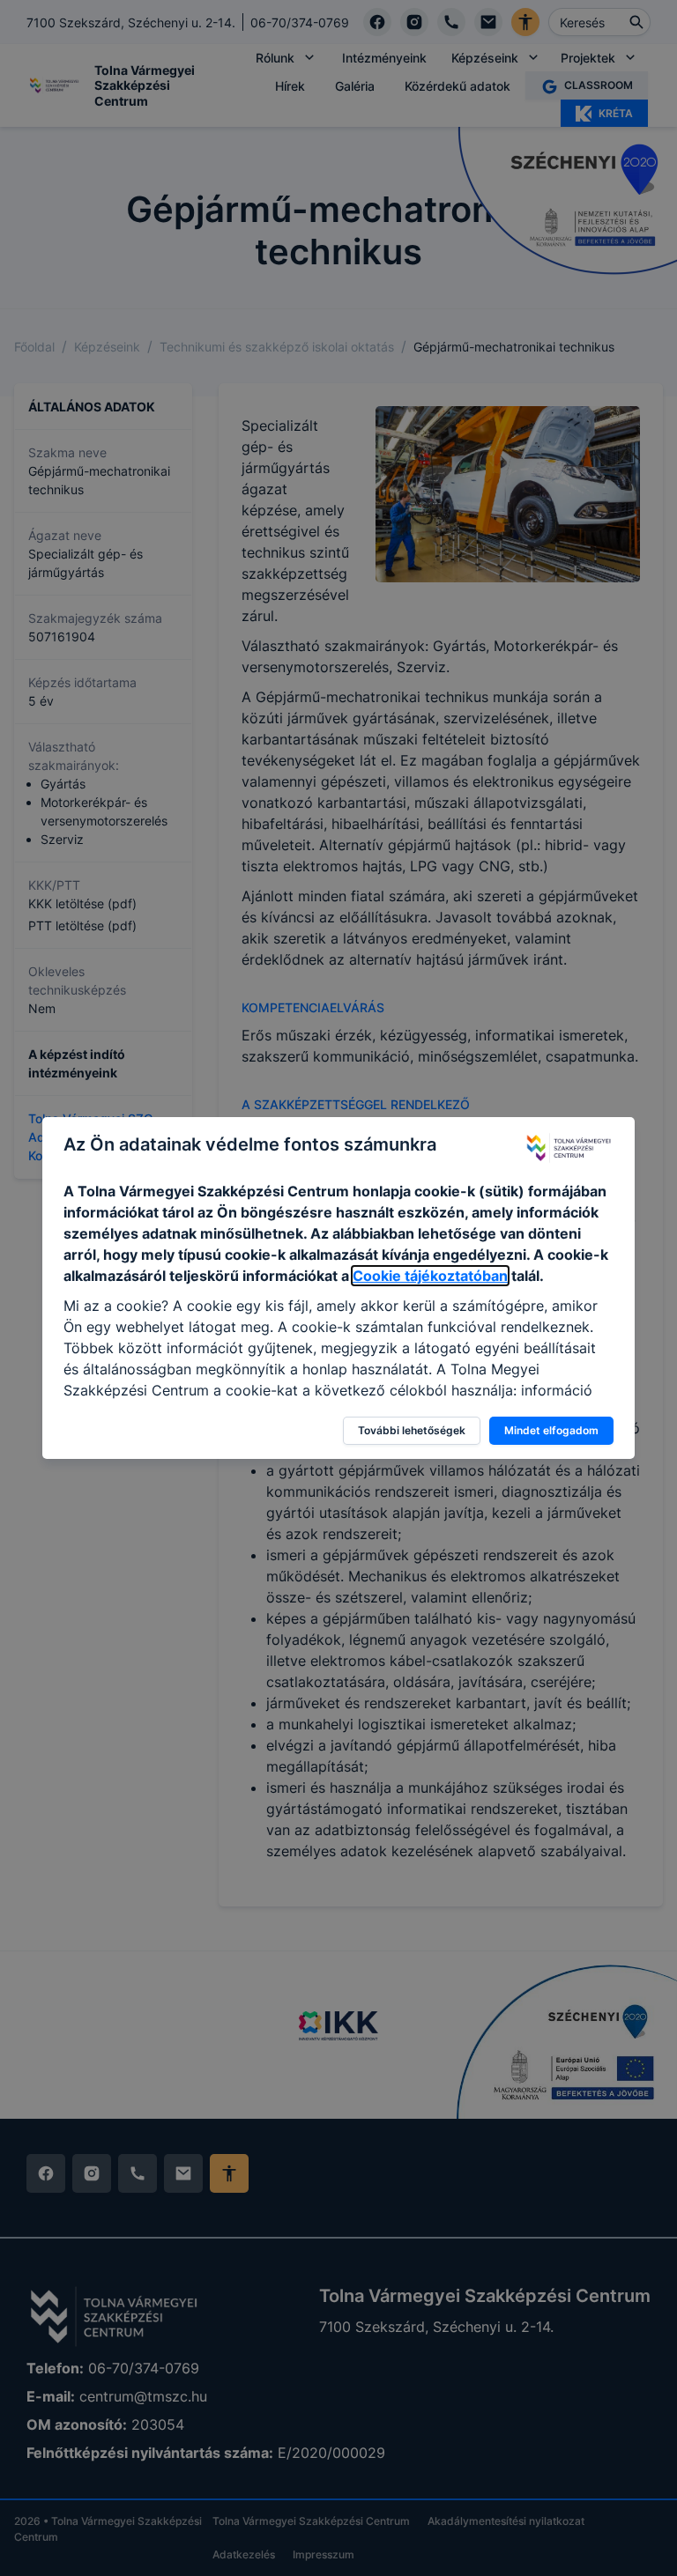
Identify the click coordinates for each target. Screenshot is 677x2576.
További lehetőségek (412, 1430)
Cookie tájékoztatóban (430, 1276)
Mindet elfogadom (551, 1430)
